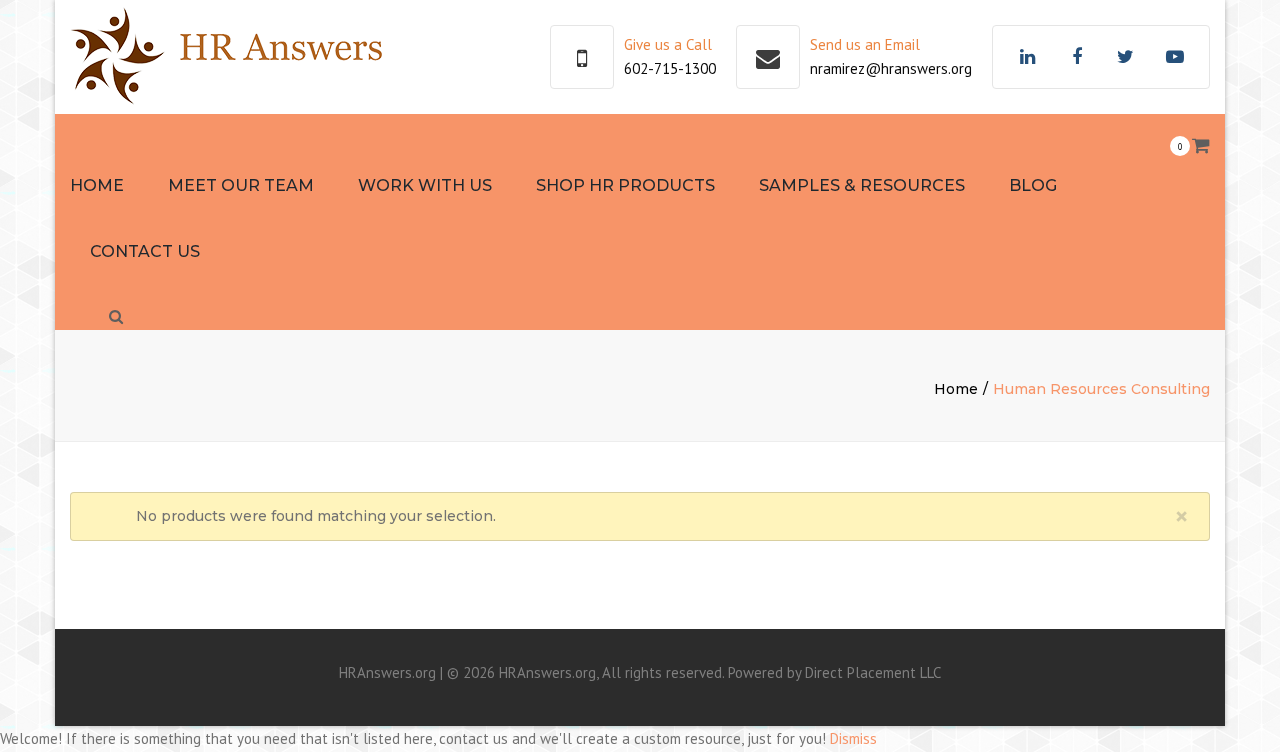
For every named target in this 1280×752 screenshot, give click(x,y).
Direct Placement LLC (873, 672)
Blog (1033, 185)
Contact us (145, 251)
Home (97, 185)
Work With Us (425, 185)
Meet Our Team (241, 185)
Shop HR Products (625, 185)
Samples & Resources (862, 185)
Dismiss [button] (853, 738)
